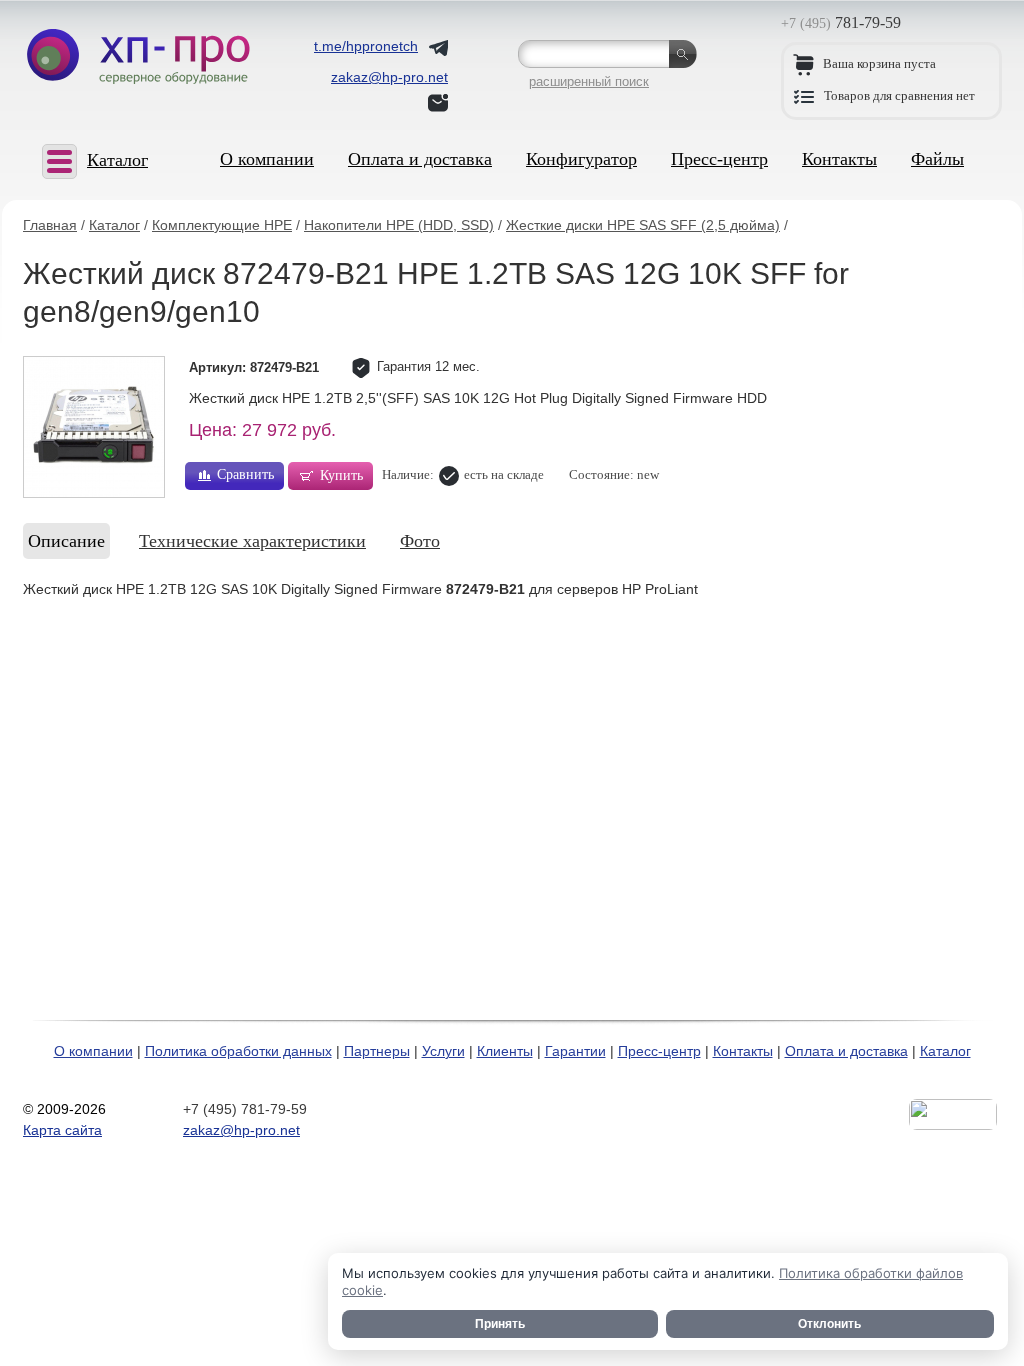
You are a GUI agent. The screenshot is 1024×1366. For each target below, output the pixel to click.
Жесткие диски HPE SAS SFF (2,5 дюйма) (643, 225)
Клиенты (505, 1051)
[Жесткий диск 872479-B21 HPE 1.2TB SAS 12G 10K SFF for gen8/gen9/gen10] (94, 427)
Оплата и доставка (420, 159)
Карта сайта (62, 1130)
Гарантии (575, 1051)
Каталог (114, 225)
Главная (50, 225)
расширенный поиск (589, 81)
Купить (341, 475)
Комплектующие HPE (222, 225)
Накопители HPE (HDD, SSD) (399, 225)
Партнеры (377, 1051)
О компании (267, 159)
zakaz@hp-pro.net (241, 1130)
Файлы (937, 159)
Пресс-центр (719, 159)
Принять (500, 1324)
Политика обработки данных (238, 1051)
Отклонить (829, 1324)
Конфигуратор (581, 159)
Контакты (839, 159)
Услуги (443, 1051)
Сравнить (245, 474)
